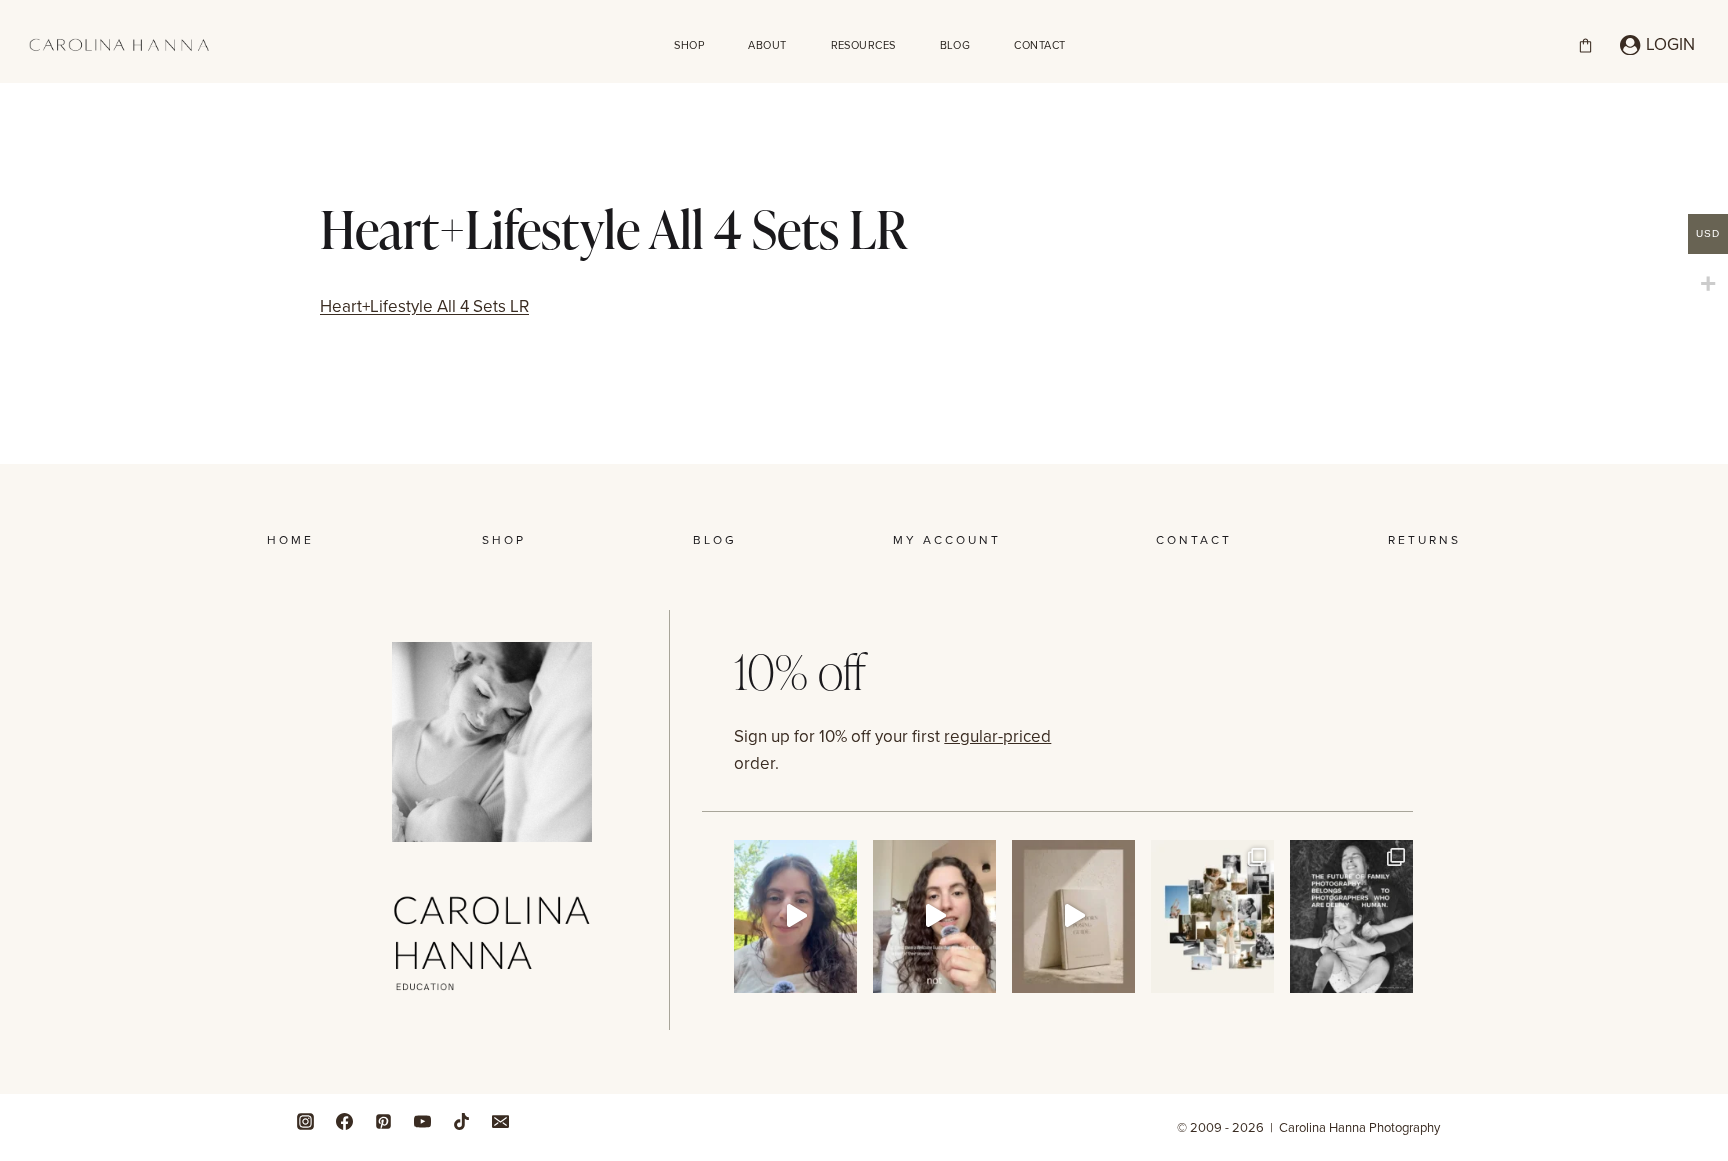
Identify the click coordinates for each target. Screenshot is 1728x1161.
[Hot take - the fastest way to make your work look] (795, 917)
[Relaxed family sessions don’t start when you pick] (934, 917)
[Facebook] (344, 1121)
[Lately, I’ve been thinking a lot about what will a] (1351, 917)
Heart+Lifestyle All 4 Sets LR (424, 306)
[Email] (500, 1121)
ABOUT (767, 45)
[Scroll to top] (1707, 1006)
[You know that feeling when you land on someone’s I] (1212, 917)
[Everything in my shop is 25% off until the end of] (1073, 917)
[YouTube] (422, 1121)
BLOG (955, 45)
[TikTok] (461, 1121)
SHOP (689, 45)
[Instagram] (305, 1121)
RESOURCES (863, 45)
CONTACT (1039, 45)
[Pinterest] (383, 1121)
